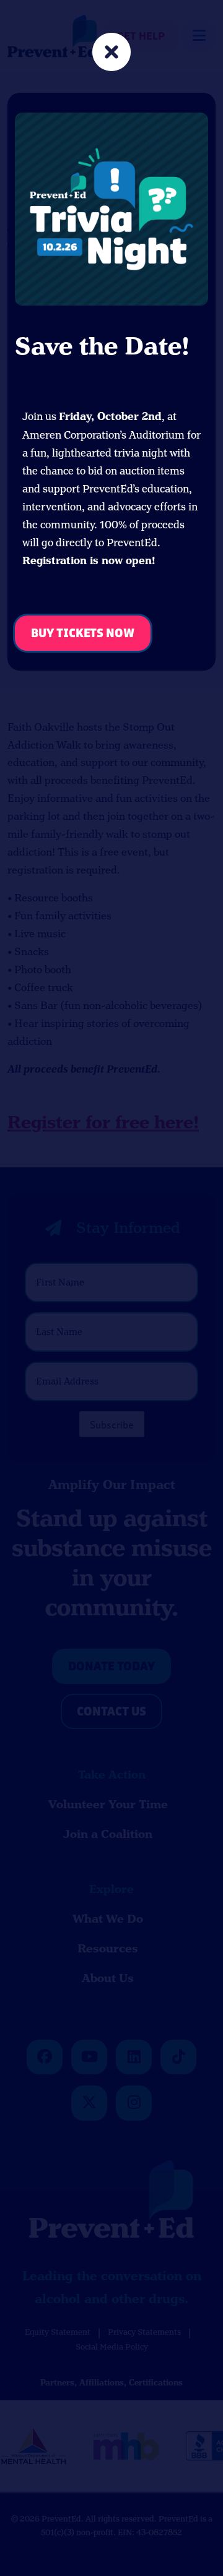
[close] (111, 54)
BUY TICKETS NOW (83, 634)
